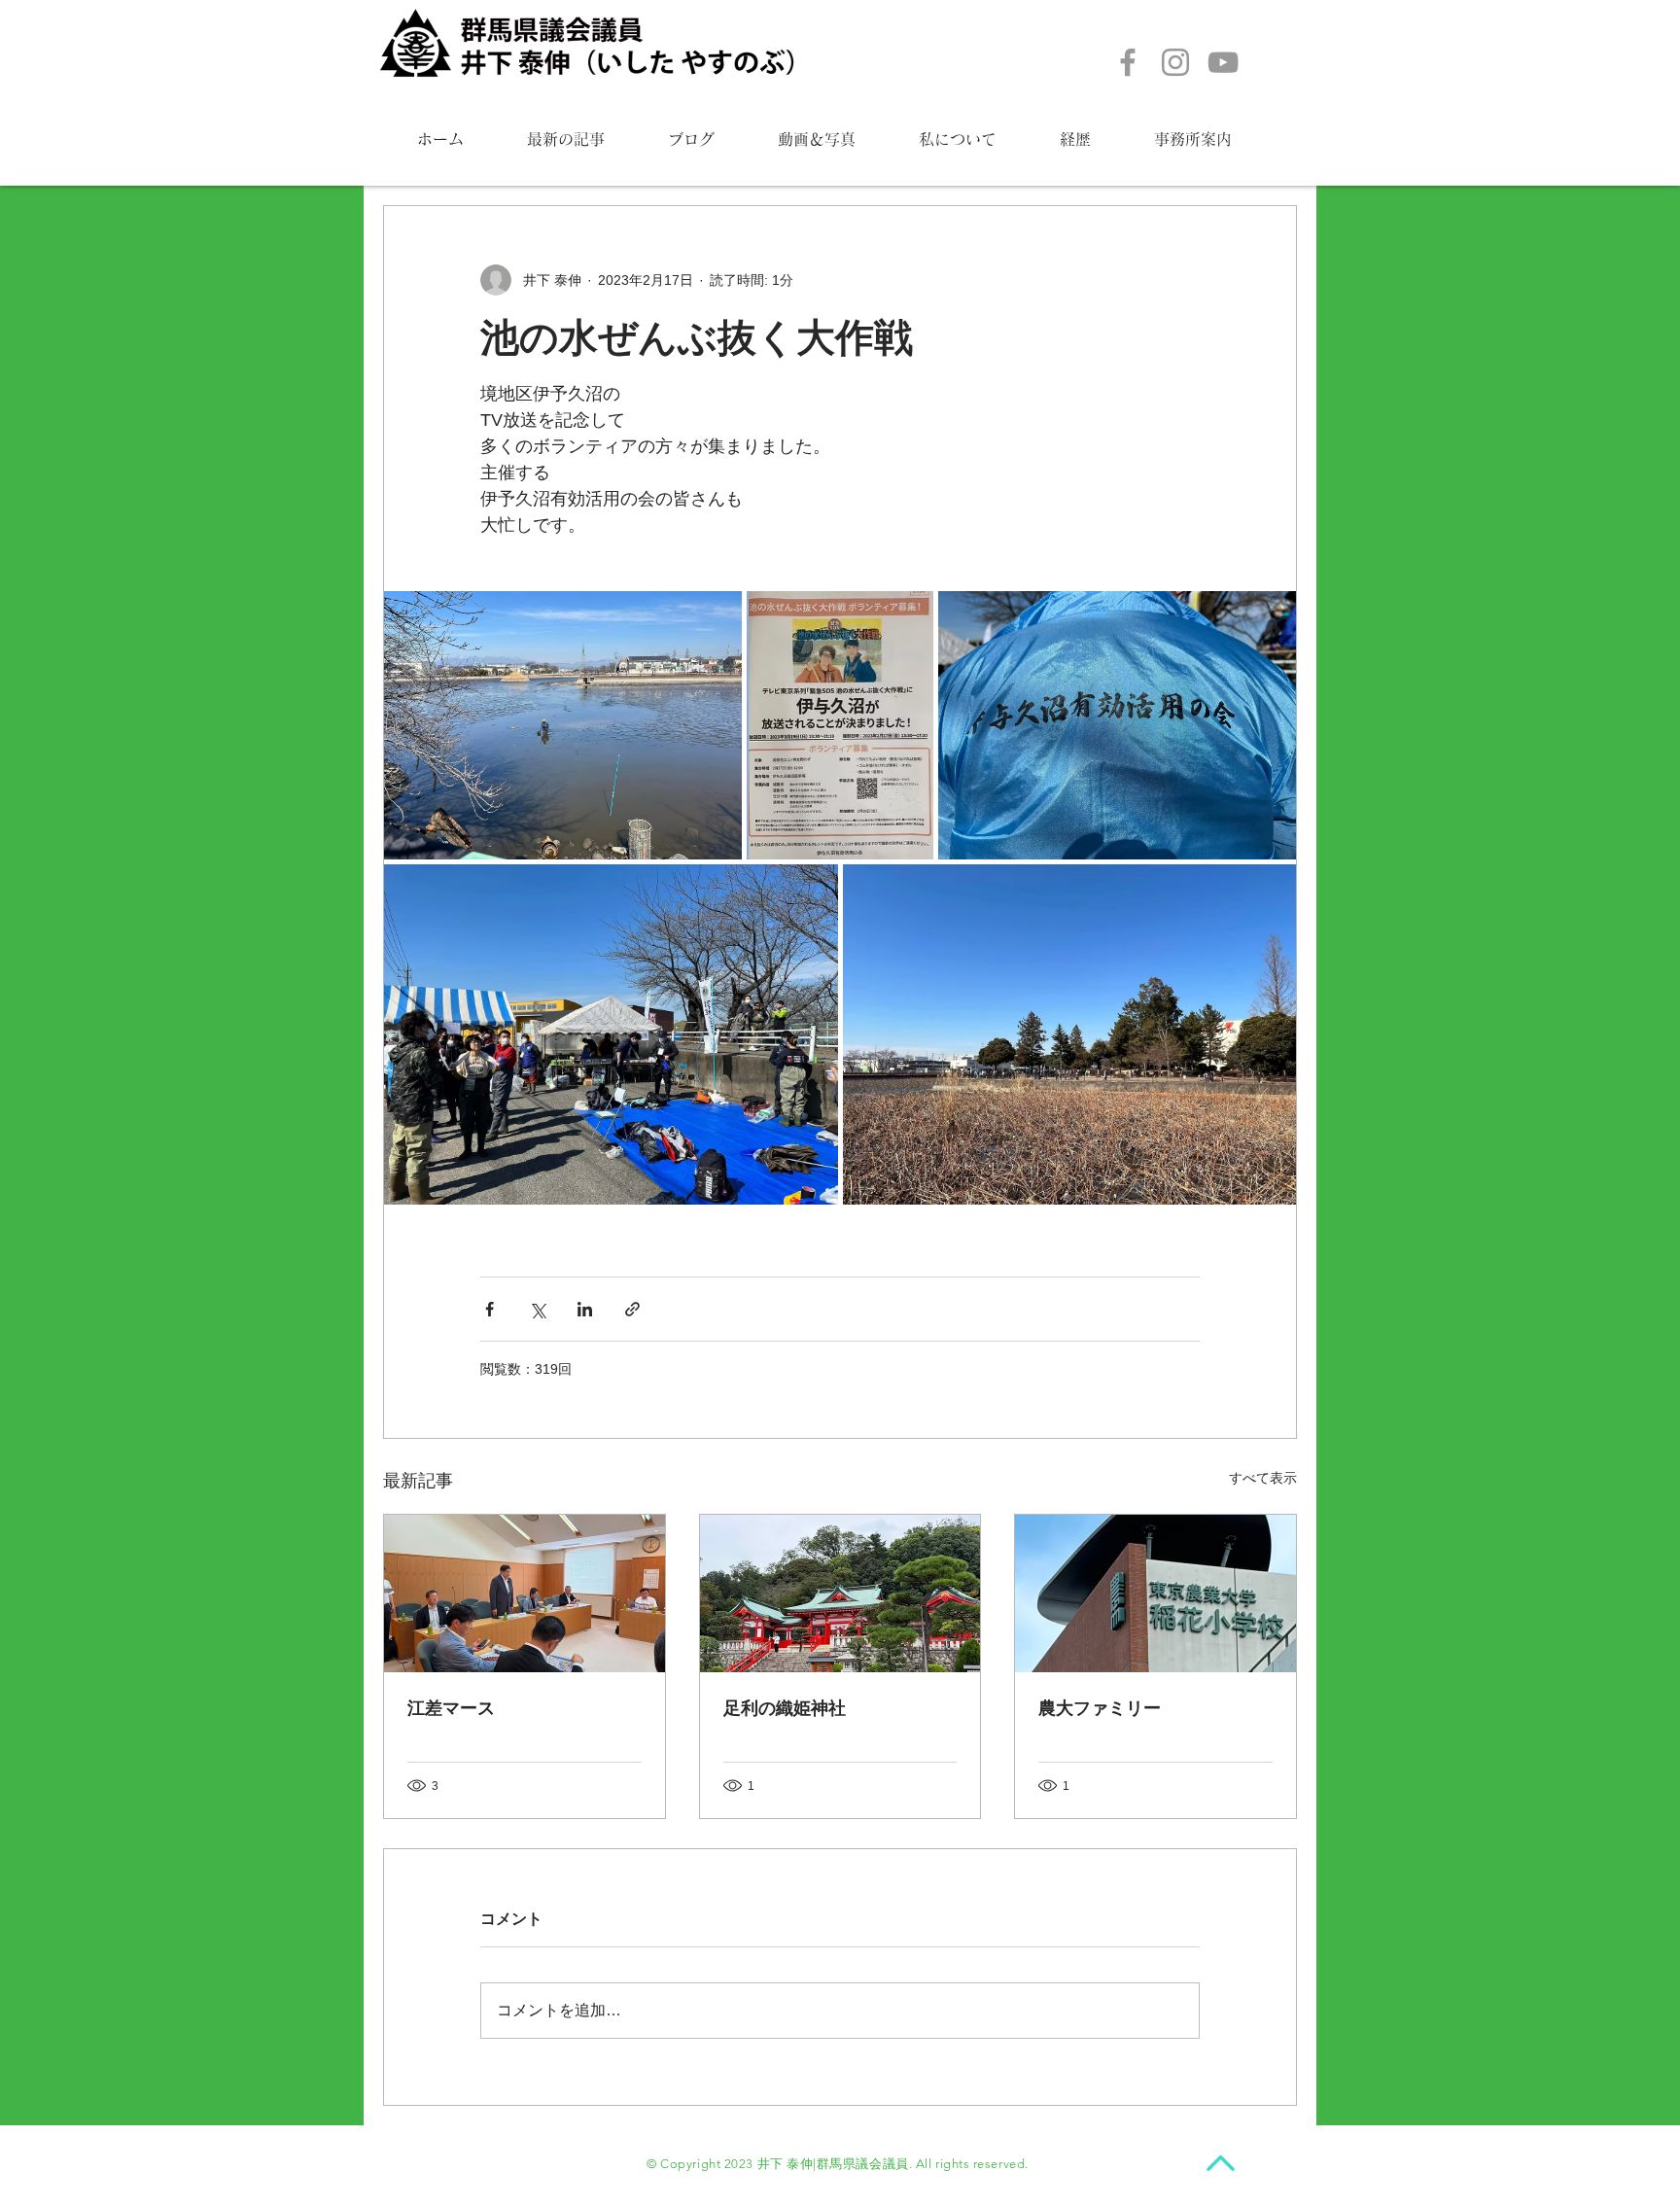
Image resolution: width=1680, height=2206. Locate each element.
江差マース (451, 1708)
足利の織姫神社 (785, 1708)
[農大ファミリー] (1155, 1593)
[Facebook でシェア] (490, 1309)
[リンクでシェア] (632, 1309)
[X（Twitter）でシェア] (537, 1309)
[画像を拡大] (563, 725)
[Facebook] (1128, 62)
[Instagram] (1175, 62)
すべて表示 (1263, 1478)
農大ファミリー (1100, 1708)
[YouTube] (1223, 62)
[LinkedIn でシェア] (585, 1309)
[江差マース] (525, 1593)
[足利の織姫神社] (840, 1593)
